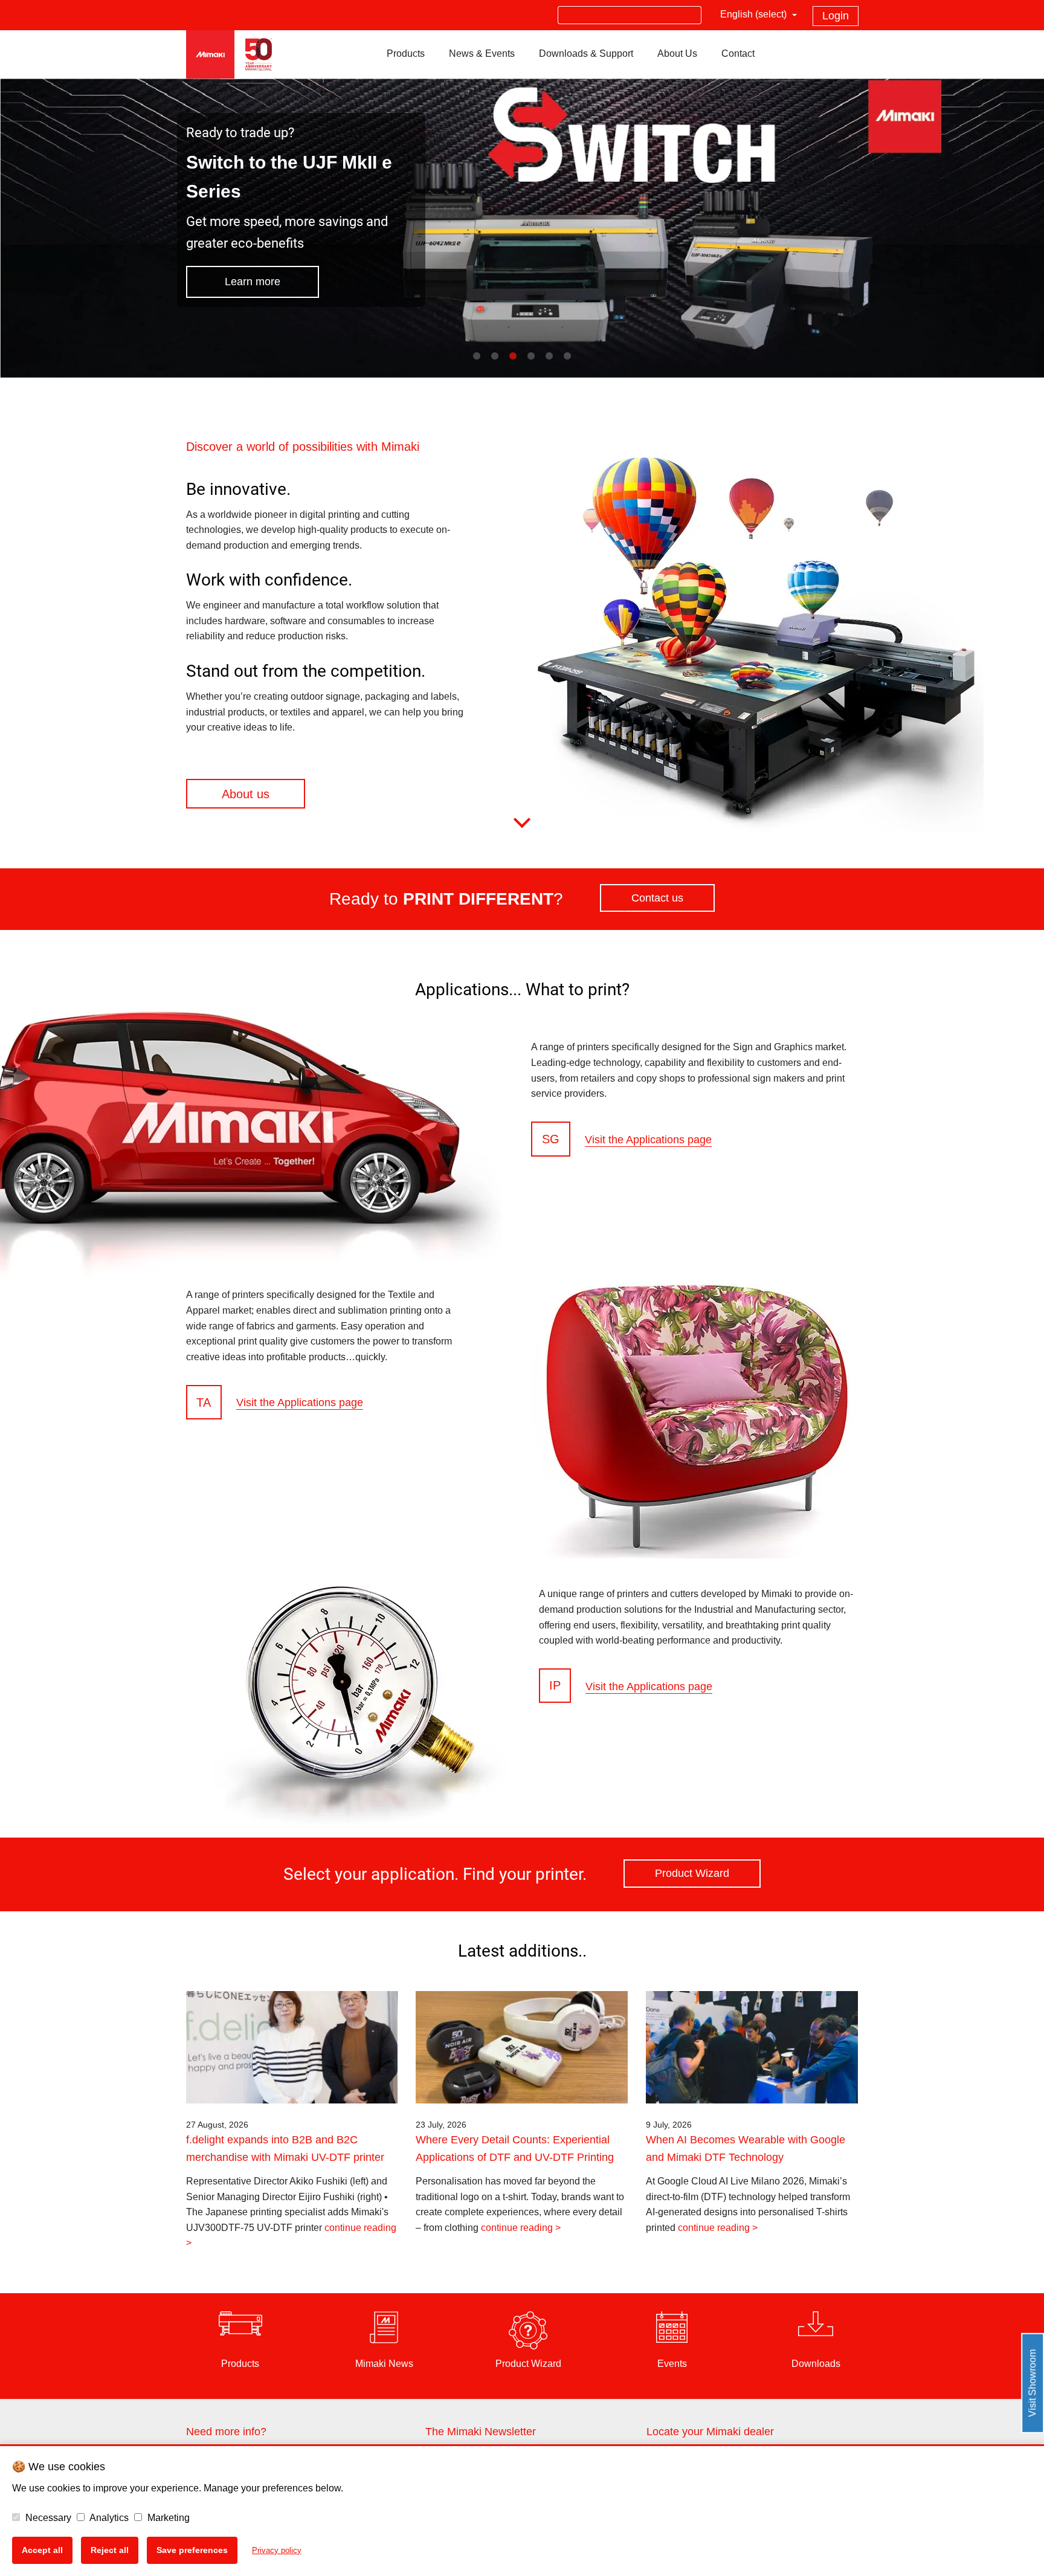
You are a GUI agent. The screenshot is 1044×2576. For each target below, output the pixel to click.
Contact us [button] (657, 898)
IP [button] (555, 1686)
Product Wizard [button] (692, 1874)
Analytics (108, 2518)
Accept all (42, 2550)
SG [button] (551, 1139)
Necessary (47, 2518)
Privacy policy (277, 2550)
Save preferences (192, 2550)
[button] (325, 794)
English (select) (755, 14)
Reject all (110, 2550)
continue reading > (521, 2228)
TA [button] (204, 1402)
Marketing (167, 2518)
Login (836, 16)
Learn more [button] (253, 282)
